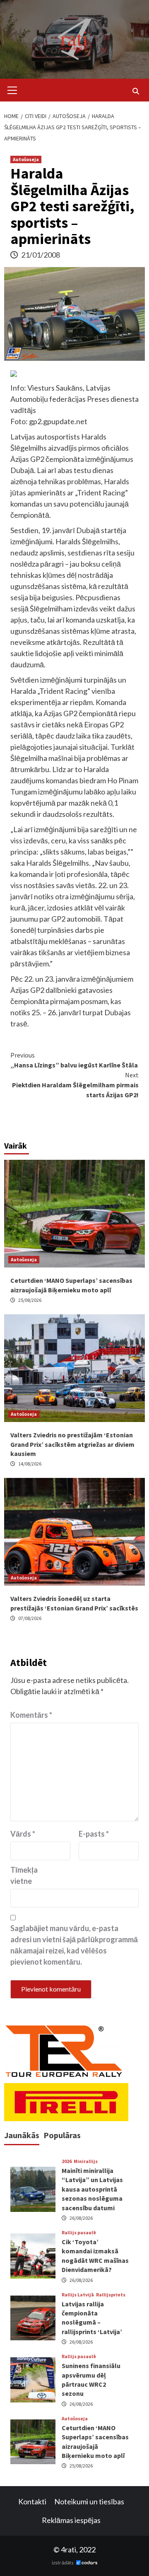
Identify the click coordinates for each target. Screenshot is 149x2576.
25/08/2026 (30, 1300)
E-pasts (94, 1834)
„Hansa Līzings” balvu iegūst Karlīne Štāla (74, 1060)
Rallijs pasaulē (79, 2233)
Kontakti (32, 2501)
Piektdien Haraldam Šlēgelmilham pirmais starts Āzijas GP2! (75, 1085)
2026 (67, 2161)
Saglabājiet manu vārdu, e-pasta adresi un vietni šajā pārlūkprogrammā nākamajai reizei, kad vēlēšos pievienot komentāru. (74, 1945)
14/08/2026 (30, 1464)
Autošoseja (26, 159)
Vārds (23, 1834)
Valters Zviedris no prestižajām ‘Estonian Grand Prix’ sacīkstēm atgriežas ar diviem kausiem (72, 1444)
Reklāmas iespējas (71, 2520)
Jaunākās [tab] (22, 2135)
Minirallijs (86, 2161)
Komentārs (31, 1715)
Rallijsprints (111, 2295)
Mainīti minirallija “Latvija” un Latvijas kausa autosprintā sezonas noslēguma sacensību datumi (92, 2189)
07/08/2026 (30, 1618)
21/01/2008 (41, 255)
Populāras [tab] (62, 2135)
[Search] (136, 91)
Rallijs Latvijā (78, 2295)
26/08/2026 (81, 2218)
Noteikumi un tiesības (89, 2501)
